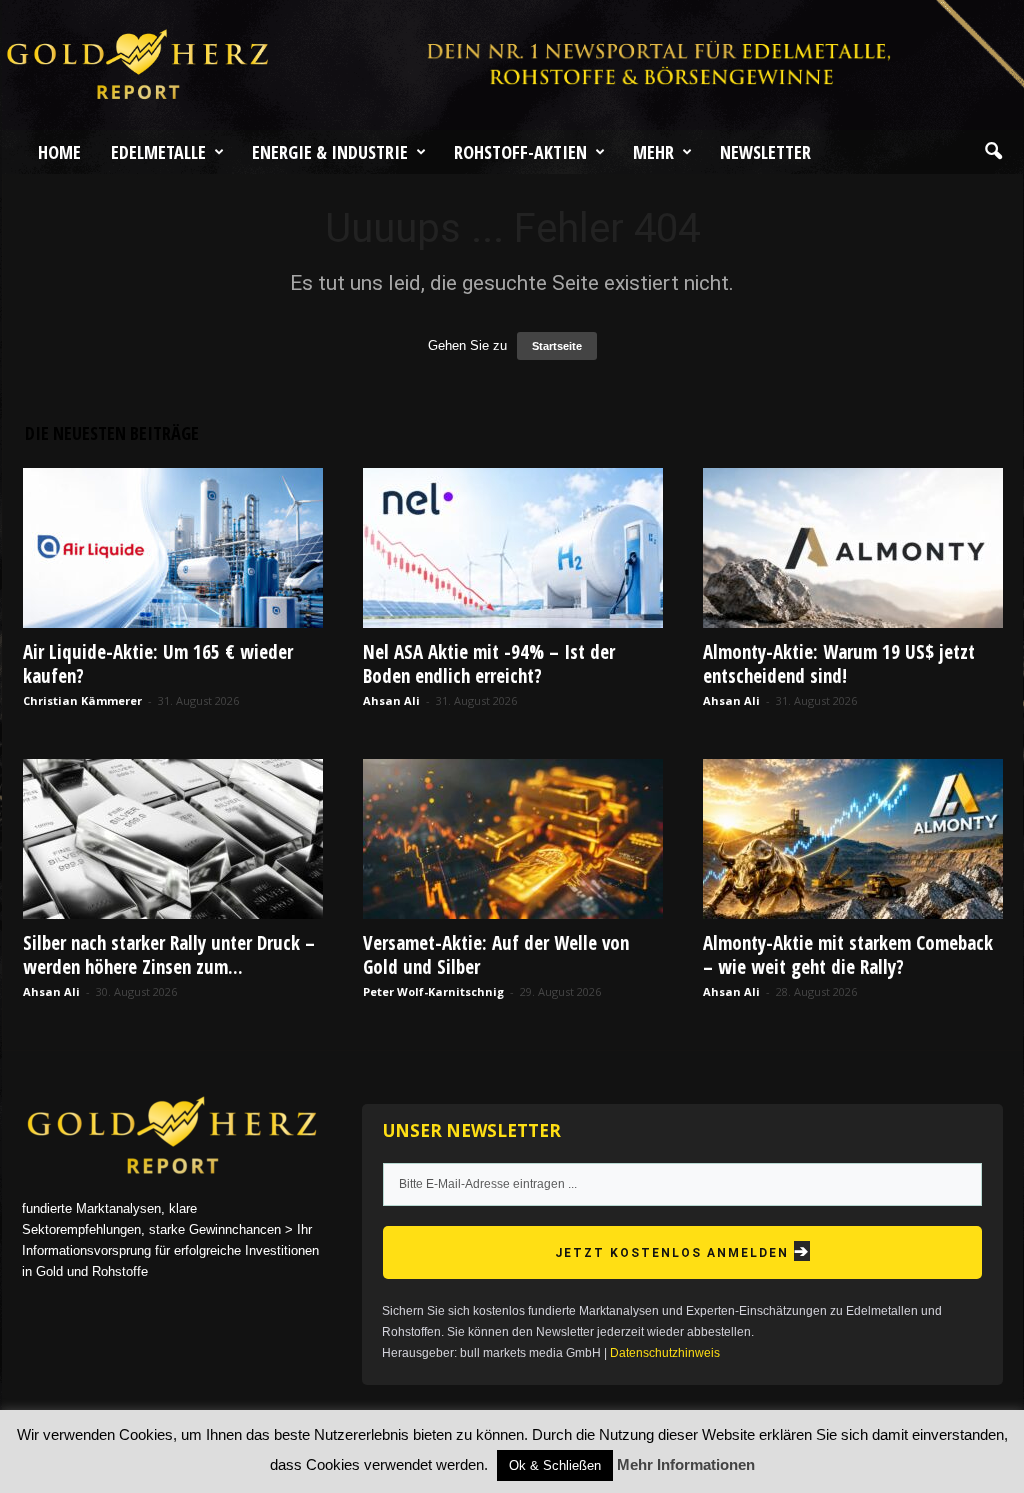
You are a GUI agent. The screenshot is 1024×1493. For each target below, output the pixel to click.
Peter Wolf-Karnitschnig (433, 991)
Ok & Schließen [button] (555, 1465)
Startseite (557, 346)
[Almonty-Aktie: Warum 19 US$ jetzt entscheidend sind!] (853, 548)
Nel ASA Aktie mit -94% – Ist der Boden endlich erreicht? (489, 664)
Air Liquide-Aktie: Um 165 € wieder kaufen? (158, 664)
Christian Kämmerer (82, 700)
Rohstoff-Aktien (520, 152)
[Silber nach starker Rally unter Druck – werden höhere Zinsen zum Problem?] (173, 839)
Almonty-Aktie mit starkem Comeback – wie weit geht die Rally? (848, 955)
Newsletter (765, 152)
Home (59, 152)
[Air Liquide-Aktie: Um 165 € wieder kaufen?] (173, 548)
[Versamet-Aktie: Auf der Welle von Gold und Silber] (513, 839)
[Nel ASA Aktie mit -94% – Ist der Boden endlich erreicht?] (513, 548)
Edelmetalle (158, 152)
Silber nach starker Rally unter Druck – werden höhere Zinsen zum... (169, 955)
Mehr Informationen (686, 1464)
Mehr (653, 152)
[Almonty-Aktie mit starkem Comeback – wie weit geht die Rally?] (853, 839)
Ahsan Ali (391, 700)
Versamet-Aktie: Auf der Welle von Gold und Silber (496, 955)
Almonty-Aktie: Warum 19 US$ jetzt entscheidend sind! (839, 664)
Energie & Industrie (330, 152)
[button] (993, 152)
